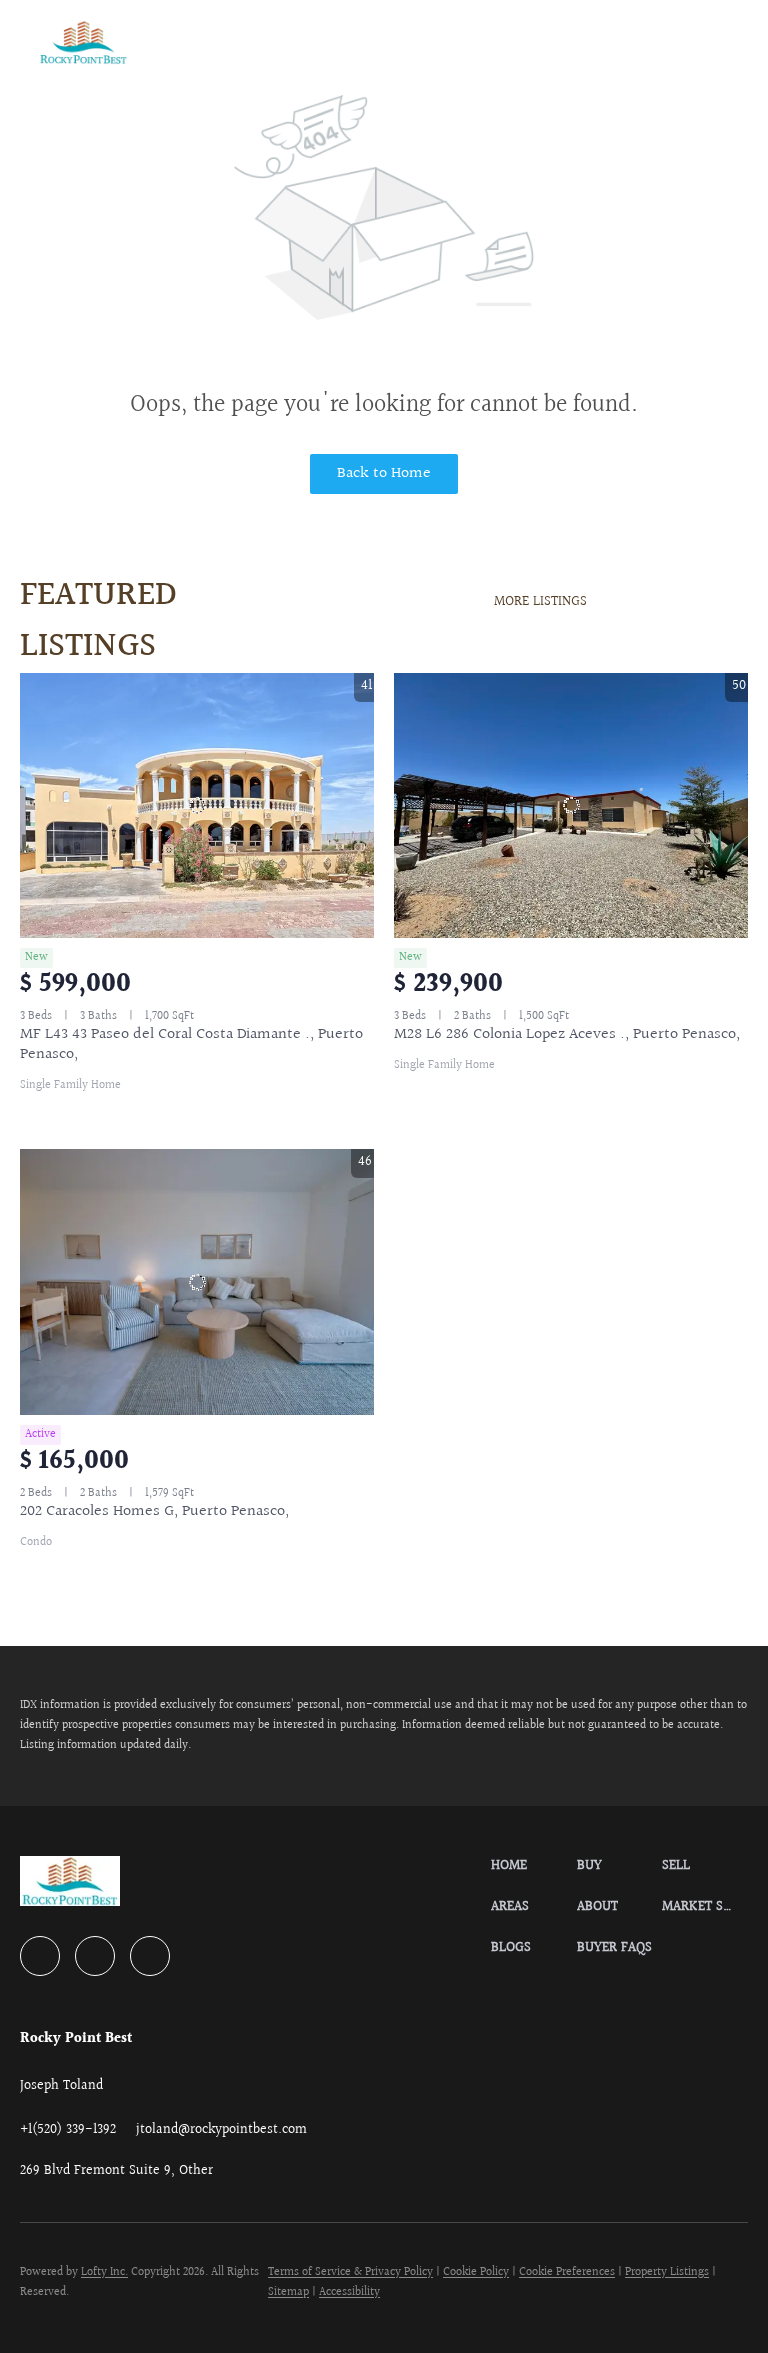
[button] (83, 42)
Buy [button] (263, 41)
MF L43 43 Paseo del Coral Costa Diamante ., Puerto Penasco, (191, 1044)
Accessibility (349, 2292)
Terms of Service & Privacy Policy (350, 2272)
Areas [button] (392, 41)
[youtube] (95, 1956)
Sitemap (288, 2292)
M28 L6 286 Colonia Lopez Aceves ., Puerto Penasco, (567, 1034)
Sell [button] (323, 41)
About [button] (466, 41)
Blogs (706, 41)
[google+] (150, 1956)
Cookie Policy (476, 2272)
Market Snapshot (587, 41)
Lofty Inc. (104, 2272)
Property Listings (667, 2272)
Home (199, 41)
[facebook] (40, 1956)
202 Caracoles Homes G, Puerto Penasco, (154, 1511)
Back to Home (384, 473)
